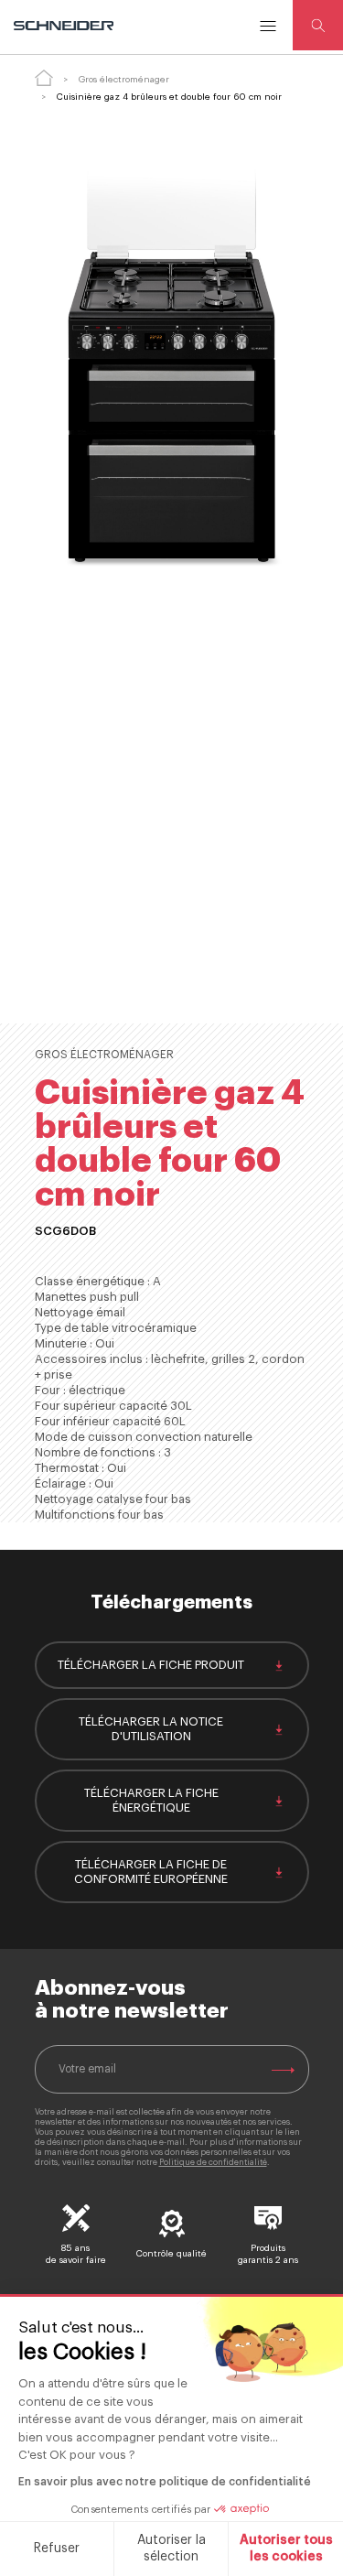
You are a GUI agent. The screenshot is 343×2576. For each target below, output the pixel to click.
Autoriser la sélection (171, 2549)
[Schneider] (65, 26)
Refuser (57, 2549)
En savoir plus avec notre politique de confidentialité (165, 2482)
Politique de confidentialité (213, 2163)
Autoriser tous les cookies (286, 2549)
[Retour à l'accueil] (44, 78)
